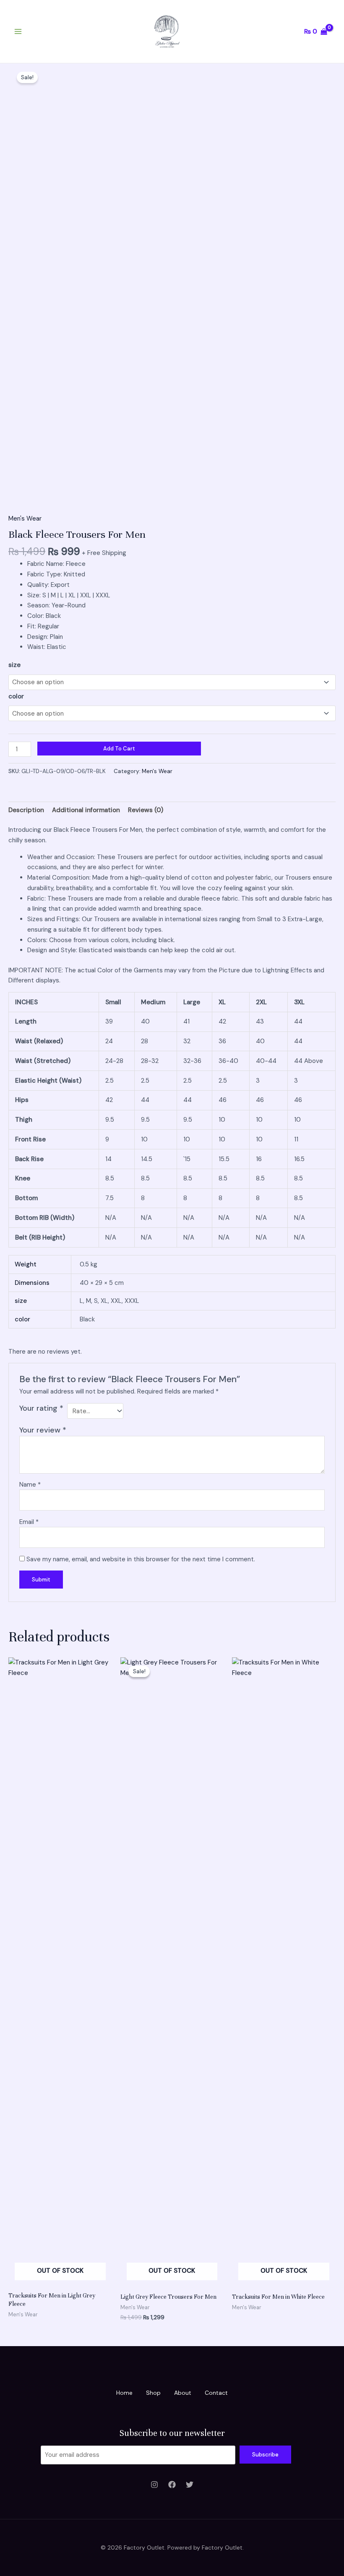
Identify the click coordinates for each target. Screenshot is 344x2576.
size (14, 665)
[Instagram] (154, 2485)
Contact (216, 2393)
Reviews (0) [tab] (146, 810)
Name (30, 1485)
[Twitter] (190, 2485)
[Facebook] (172, 2485)
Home (124, 2393)
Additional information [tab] (86, 810)
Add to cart (119, 749)
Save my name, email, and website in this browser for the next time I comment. (141, 1559)
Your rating (41, 1408)
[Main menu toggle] (18, 32)
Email (29, 1522)
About (183, 2393)
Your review (43, 1430)
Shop (153, 2393)
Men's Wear (25, 518)
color (16, 696)
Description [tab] (26, 810)
